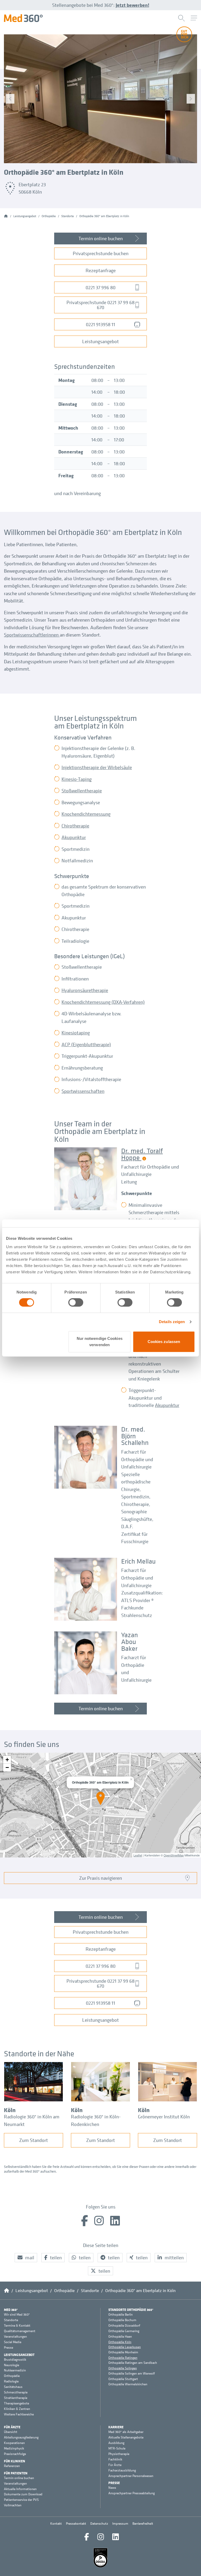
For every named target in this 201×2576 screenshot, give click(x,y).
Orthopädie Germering (124, 2331)
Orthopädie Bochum (122, 2320)
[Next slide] (191, 99)
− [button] (7, 1767)
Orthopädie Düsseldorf (124, 2326)
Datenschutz (99, 2523)
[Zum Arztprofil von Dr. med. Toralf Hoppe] (86, 1179)
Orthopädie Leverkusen (125, 2347)
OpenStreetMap (174, 1855)
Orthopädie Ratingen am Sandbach (133, 2363)
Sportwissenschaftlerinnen (32, 635)
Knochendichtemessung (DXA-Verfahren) (103, 1002)
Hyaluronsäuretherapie (85, 990)
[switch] (76, 1302)
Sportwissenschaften (83, 1091)
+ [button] (7, 1760)
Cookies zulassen (164, 1342)
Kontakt (56, 2523)
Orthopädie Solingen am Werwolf (132, 2374)
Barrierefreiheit (143, 2523)
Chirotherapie (75, 826)
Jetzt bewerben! (132, 5)
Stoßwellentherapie (82, 791)
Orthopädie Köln (120, 2342)
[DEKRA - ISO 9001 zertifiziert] (100, 2558)
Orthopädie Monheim (123, 2352)
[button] (26, 2258)
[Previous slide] (10, 99)
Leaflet (138, 1855)
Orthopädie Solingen (123, 2368)
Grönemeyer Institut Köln (164, 2117)
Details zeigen (172, 1322)
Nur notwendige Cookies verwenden (100, 1342)
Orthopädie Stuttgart (123, 2379)
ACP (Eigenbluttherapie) (86, 1044)
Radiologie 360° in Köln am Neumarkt (32, 2120)
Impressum (120, 2523)
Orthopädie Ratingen (123, 2358)
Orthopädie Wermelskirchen (128, 2384)
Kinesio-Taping (77, 779)
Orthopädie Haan (120, 2337)
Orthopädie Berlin (121, 2315)
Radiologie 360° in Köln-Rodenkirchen (96, 2120)
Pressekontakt (76, 2523)
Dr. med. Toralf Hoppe (142, 1154)
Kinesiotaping (76, 1033)
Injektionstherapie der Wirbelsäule (97, 767)
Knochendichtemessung (86, 814)
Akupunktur (74, 837)
